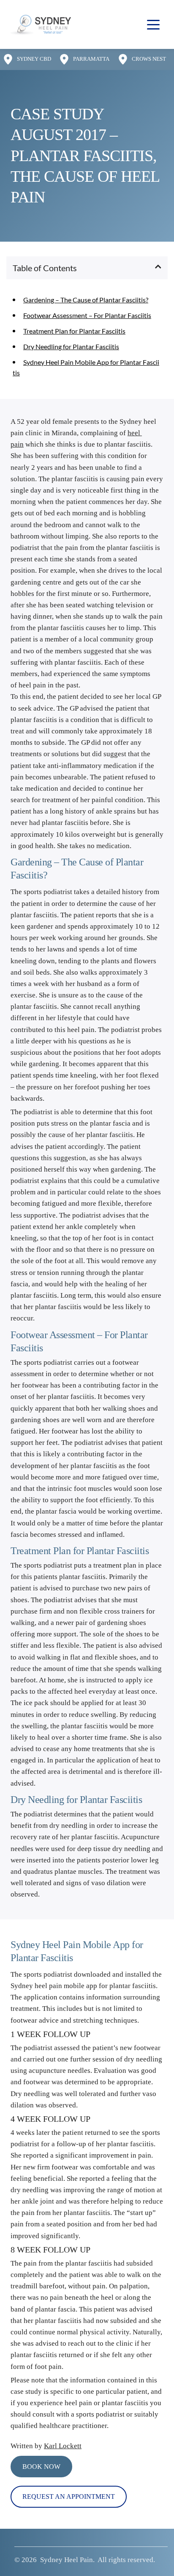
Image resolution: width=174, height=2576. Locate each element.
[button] (153, 24)
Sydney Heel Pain (67, 2560)
